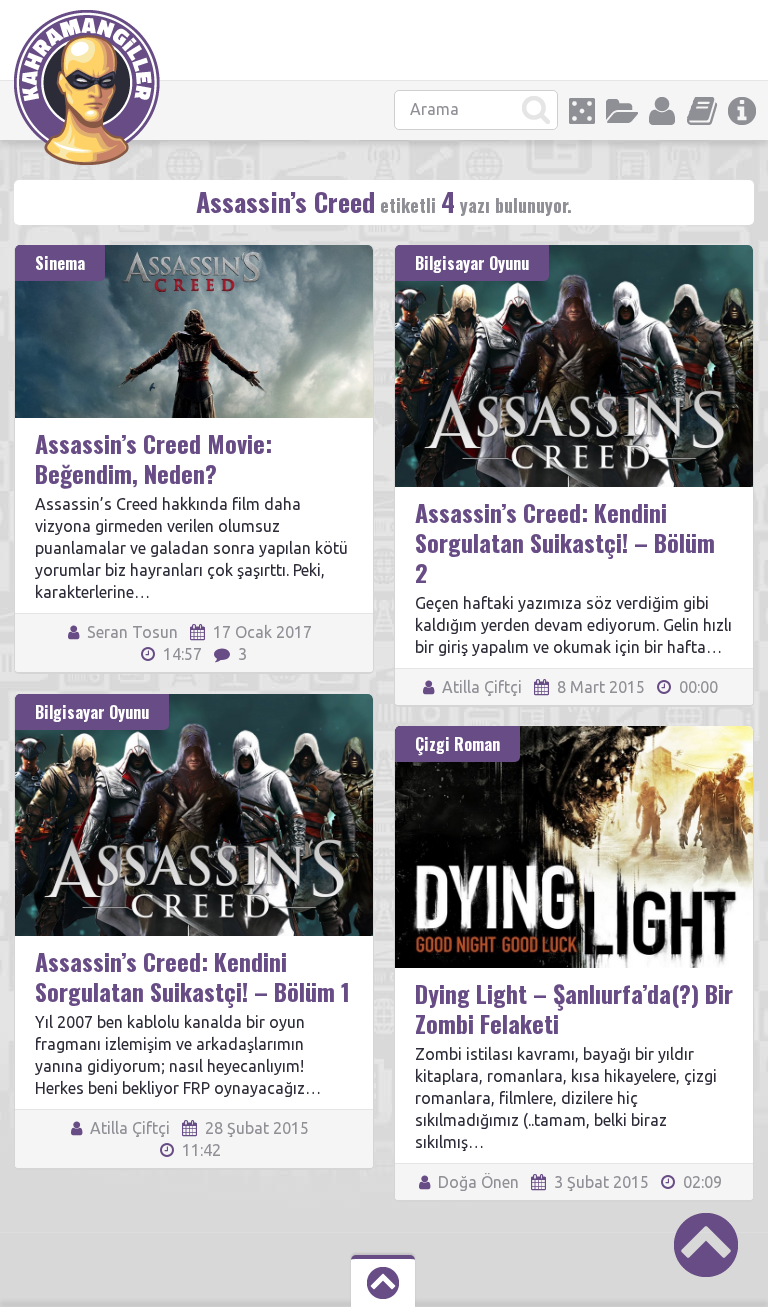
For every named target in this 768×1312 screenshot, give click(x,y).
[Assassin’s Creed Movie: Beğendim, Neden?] (194, 254)
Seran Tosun (130, 632)
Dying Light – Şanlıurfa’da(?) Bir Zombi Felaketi (574, 1008)
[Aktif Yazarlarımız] (662, 111)
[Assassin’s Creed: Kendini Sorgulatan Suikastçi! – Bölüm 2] (574, 254)
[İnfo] (742, 111)
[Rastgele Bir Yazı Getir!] (582, 111)
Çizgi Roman (457, 744)
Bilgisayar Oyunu (472, 263)
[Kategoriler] (622, 111)
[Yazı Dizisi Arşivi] (702, 111)
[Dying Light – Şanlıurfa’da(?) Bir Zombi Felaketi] (574, 735)
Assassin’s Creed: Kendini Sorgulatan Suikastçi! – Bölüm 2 (565, 542)
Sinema (60, 263)
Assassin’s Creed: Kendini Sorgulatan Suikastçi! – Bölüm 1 (192, 976)
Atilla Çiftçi (480, 687)
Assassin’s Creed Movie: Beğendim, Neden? (153, 458)
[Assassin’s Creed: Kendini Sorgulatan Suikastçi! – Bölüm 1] (194, 703)
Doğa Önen (476, 1182)
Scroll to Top (706, 1245)
